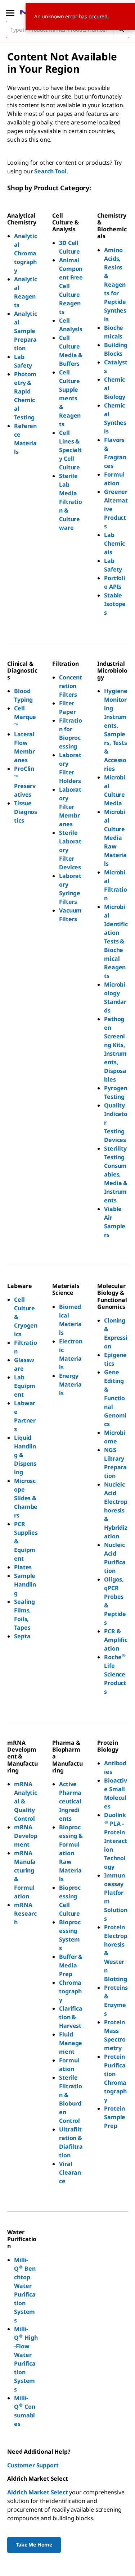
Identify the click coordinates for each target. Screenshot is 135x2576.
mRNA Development (26, 1836)
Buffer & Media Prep (71, 1965)
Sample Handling (25, 1584)
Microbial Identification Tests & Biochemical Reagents (116, 941)
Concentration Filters (71, 686)
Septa (22, 1636)
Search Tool (50, 171)
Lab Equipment (25, 1386)
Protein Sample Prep (115, 2117)
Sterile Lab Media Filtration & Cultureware (71, 502)
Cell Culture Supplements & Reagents (70, 398)
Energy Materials (70, 1384)
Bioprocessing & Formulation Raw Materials (71, 1853)
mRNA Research (25, 1913)
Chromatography (70, 1991)
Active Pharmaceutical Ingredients (70, 1801)
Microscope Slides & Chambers (26, 1498)
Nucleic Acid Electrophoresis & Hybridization (116, 1510)
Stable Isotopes (115, 604)
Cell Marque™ (25, 717)
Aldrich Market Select (38, 2492)
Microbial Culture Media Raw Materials (115, 838)
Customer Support (33, 2465)
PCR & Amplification (116, 1640)
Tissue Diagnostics (26, 812)
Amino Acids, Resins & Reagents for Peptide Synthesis (115, 285)
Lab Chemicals (114, 543)
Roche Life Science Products (116, 1674)
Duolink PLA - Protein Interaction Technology (116, 1841)
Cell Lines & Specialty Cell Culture (70, 450)
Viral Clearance (70, 2172)
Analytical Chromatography (26, 253)
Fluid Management (71, 2043)
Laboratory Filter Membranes (70, 807)
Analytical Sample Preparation (26, 331)
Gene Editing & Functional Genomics (115, 1398)
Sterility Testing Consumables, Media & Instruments (116, 1174)
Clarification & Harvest (71, 2017)
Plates (23, 1567)
